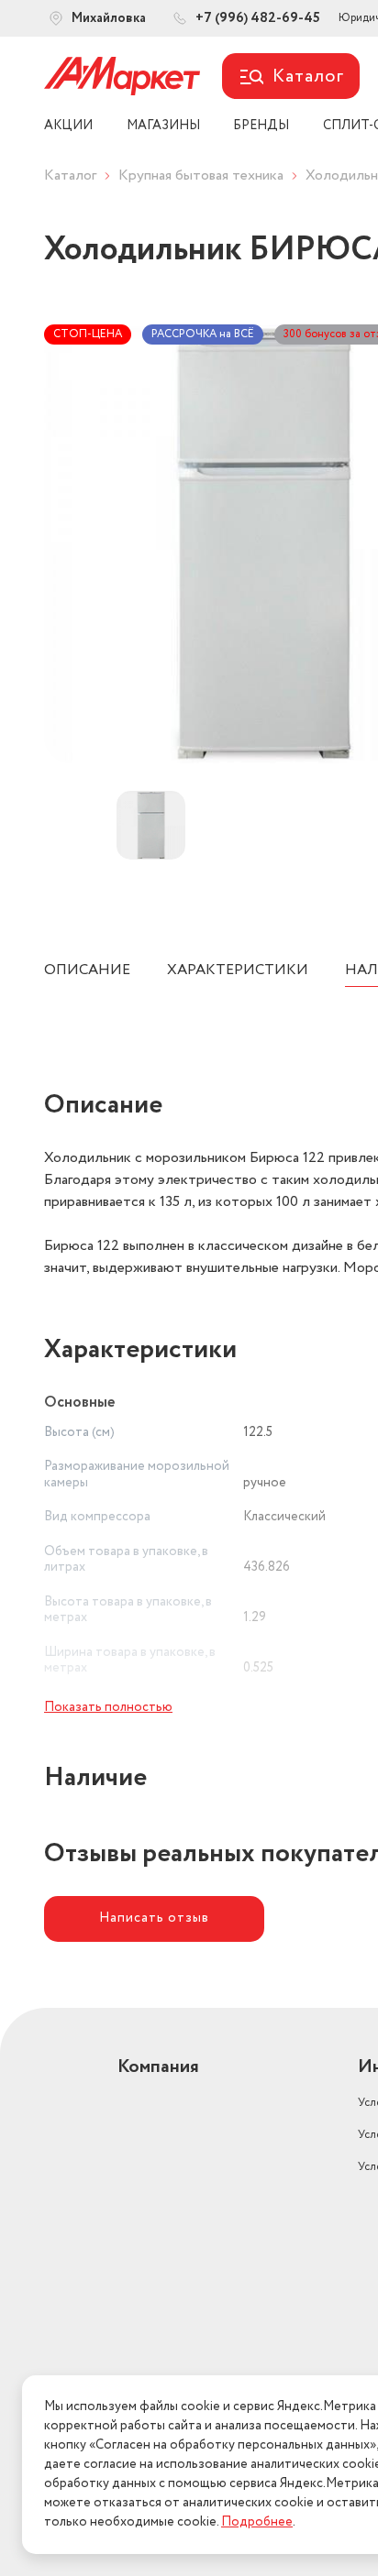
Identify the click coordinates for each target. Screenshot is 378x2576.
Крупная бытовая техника (201, 175)
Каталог (70, 175)
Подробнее (257, 2522)
